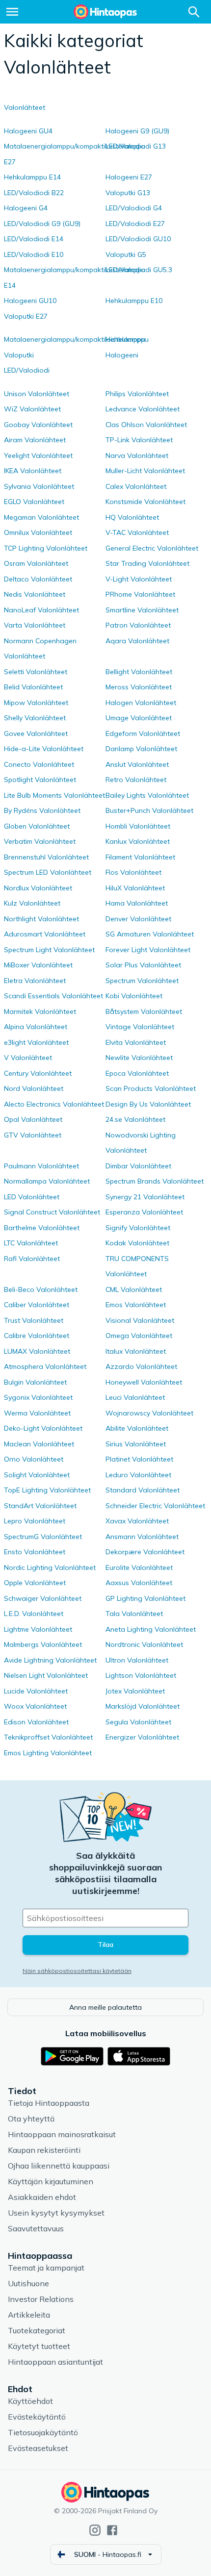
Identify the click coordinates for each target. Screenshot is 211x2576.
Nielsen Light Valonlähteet (46, 1675)
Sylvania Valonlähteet (39, 486)
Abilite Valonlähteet (137, 1428)
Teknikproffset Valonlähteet (48, 1737)
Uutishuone (28, 2283)
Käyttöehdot (30, 2401)
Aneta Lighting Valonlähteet (151, 1629)
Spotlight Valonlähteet (40, 780)
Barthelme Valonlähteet (42, 1228)
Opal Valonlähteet (33, 1119)
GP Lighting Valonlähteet (145, 1598)
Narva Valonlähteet (137, 455)
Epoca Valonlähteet (137, 1073)
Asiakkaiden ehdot (42, 2197)
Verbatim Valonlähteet (40, 841)
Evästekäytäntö (37, 2417)
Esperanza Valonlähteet (144, 1212)
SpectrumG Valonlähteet (43, 1537)
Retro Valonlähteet (136, 780)
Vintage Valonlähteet (140, 1027)
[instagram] (95, 2530)
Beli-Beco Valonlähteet (41, 1289)
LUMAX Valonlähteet (37, 1351)
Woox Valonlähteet (35, 1706)
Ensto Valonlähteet (35, 1552)
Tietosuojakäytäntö (43, 2432)
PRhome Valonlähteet (140, 594)
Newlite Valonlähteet (139, 1058)
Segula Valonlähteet (138, 1722)
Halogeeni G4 (26, 208)
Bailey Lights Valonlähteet (147, 795)
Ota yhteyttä (31, 2119)
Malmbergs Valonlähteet (43, 1644)
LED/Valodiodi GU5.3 (139, 270)
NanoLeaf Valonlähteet (41, 610)
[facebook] (112, 2530)
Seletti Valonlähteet (36, 672)
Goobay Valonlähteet (38, 425)
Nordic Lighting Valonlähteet (50, 1567)
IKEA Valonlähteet (33, 471)
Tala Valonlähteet (134, 1614)
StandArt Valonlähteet (40, 1506)
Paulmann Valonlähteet (41, 1166)
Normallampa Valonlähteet (47, 1181)
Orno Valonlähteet (34, 1459)
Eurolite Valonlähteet (139, 1567)
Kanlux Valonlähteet (138, 841)
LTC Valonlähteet (31, 1243)
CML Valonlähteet (134, 1289)
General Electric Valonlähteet (152, 548)
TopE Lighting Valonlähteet (47, 1490)
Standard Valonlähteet (143, 1490)
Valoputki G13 (128, 193)
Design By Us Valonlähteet (148, 1104)
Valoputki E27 (26, 316)
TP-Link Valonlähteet (139, 440)
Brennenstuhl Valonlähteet (46, 857)
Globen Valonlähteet (37, 826)
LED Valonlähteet (32, 1197)
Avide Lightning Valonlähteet (50, 1660)
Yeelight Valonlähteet (38, 455)
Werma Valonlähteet (37, 1413)
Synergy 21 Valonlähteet (145, 1197)
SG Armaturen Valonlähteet (150, 934)
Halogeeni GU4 (28, 131)
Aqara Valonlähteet (137, 641)
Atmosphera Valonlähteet (45, 1366)
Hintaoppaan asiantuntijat (55, 2362)
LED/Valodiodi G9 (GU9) (42, 224)
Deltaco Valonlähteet (38, 579)
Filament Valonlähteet (140, 857)
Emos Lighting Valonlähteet (48, 1753)
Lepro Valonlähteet (35, 1521)
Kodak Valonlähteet (137, 1243)
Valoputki (19, 355)
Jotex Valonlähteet (135, 1691)
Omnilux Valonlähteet (38, 532)
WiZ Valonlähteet (32, 409)
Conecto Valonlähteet (39, 764)
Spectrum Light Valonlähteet (49, 950)
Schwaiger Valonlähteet (43, 1598)
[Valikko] (12, 12)
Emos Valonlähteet (136, 1305)
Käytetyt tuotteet (39, 2346)
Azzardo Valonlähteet (141, 1366)
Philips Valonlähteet (137, 394)
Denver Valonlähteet (138, 919)
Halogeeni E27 (129, 177)
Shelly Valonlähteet (35, 718)
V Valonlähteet (28, 1058)
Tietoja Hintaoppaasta (49, 2103)
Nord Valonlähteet (34, 1088)
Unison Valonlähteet (37, 394)
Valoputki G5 (126, 254)
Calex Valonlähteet (136, 486)
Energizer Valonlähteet (142, 1737)
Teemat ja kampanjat (46, 2268)
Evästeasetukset (38, 2448)
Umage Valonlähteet (139, 718)
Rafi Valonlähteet (32, 1259)
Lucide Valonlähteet (36, 1691)
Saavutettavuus (36, 2228)
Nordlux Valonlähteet (38, 888)
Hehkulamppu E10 (134, 301)
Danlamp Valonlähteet (141, 749)
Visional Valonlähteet (140, 1320)
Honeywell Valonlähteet (144, 1382)
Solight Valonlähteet (37, 1475)
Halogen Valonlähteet (141, 703)
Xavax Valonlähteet (137, 1521)
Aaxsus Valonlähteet (139, 1583)
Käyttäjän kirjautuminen (51, 2181)
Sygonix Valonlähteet (38, 1397)
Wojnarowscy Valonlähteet (149, 1413)
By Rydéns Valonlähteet (42, 810)
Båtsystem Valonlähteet (144, 1011)
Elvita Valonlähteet (136, 1042)
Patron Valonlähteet (138, 625)
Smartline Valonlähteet (142, 610)
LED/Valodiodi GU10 (138, 239)
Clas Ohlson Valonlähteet (146, 425)
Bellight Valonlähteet (139, 672)
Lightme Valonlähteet (38, 1629)
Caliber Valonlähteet (37, 1305)
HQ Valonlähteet (132, 517)
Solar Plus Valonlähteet (143, 965)
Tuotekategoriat (37, 2330)
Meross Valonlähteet (139, 687)
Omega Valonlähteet (139, 1336)
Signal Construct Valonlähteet (52, 1212)
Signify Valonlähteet (138, 1228)
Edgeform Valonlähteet (143, 733)
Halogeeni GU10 (30, 301)
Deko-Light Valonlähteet (43, 1428)
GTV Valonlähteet (33, 1135)
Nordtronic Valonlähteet (144, 1644)
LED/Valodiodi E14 (34, 239)
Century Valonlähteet (38, 1073)
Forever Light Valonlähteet (148, 950)
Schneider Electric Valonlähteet (155, 1506)
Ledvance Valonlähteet (143, 409)
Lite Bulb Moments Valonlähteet (54, 795)
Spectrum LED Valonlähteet (48, 872)
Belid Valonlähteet (33, 687)
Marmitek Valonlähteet (40, 1011)
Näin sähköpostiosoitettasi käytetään (77, 1971)
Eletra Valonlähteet (35, 981)
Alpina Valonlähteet (36, 1027)
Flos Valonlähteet (133, 872)
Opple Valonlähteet (35, 1583)
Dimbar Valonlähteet (138, 1166)
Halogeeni (122, 355)
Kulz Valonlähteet (32, 903)
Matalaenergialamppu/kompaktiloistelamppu (75, 339)
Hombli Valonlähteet (138, 826)
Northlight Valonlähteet (41, 919)
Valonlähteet (25, 107)
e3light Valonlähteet (36, 1042)
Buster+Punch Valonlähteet (149, 810)
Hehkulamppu (127, 339)
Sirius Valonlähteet (136, 1444)
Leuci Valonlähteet (135, 1397)
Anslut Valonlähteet (137, 764)
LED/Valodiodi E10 (34, 254)
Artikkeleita (29, 2315)
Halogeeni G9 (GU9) (137, 131)
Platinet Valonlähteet (139, 1459)
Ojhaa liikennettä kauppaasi (59, 2166)
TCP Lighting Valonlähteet (46, 548)
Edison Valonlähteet (36, 1722)
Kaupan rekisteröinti (44, 2150)
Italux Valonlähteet (136, 1351)
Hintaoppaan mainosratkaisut (62, 2134)
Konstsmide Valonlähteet (145, 502)
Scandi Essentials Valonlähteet (53, 996)
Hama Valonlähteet (137, 903)
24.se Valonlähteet (135, 1119)
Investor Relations (41, 2299)
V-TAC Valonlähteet (137, 532)
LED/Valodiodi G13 (136, 146)
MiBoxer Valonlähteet (38, 965)
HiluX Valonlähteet (135, 888)
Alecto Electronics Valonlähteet (54, 1104)
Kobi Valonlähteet (134, 996)
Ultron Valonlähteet (137, 1660)
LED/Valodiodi (27, 370)
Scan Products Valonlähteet (151, 1088)
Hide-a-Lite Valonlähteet (44, 749)
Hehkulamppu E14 (32, 177)
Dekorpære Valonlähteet (145, 1552)
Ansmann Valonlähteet (142, 1537)
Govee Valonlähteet (36, 733)
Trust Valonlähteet (34, 1320)
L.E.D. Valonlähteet (34, 1614)
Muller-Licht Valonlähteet (145, 471)
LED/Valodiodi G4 (134, 208)
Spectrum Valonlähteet (142, 981)
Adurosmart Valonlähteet (45, 934)
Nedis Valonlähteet (35, 594)
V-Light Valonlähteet (139, 579)
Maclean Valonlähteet (39, 1444)
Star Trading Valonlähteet (147, 563)
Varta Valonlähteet (35, 625)
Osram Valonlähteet (36, 563)
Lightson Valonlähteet (141, 1675)
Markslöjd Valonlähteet (143, 1706)
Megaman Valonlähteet (41, 517)
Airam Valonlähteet (35, 440)
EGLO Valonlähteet (34, 502)
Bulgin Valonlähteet (35, 1382)
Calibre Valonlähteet (37, 1336)
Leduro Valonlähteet (138, 1475)
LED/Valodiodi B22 (34, 193)
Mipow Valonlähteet (36, 703)
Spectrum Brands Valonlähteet (155, 1181)
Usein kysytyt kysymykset (56, 2213)
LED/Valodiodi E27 (135, 224)
